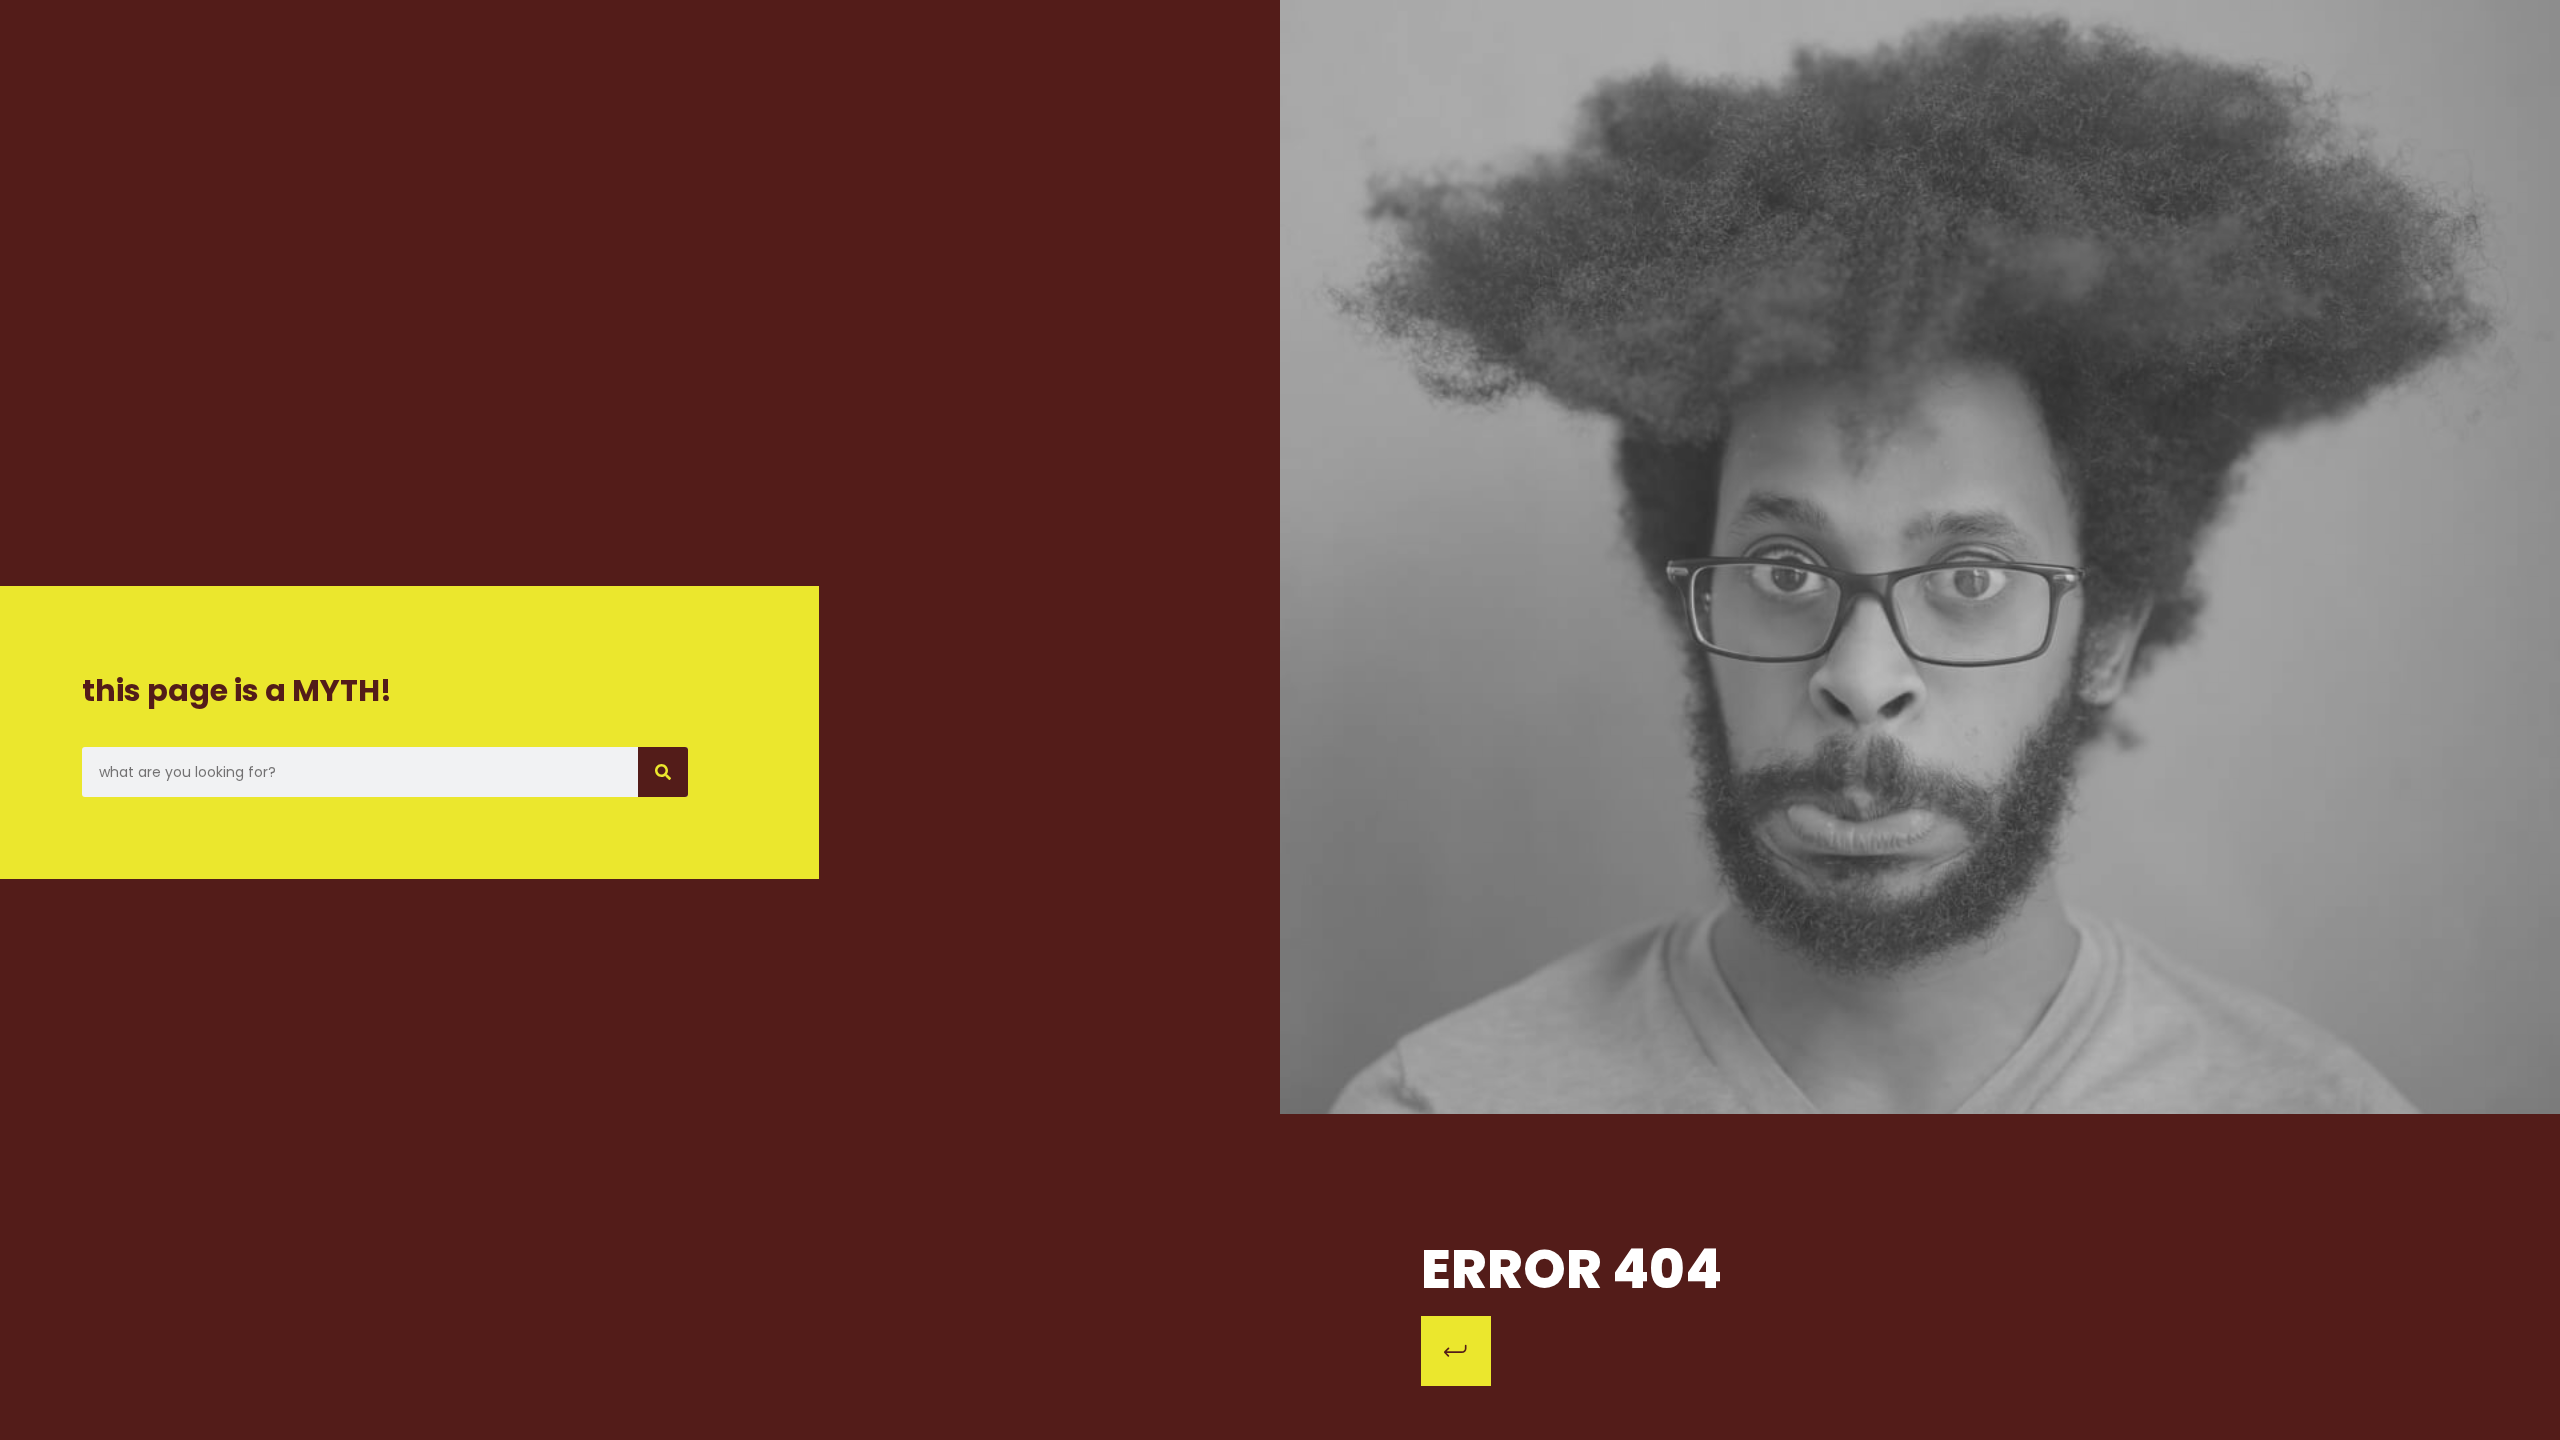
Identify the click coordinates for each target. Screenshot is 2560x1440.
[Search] (663, 772)
